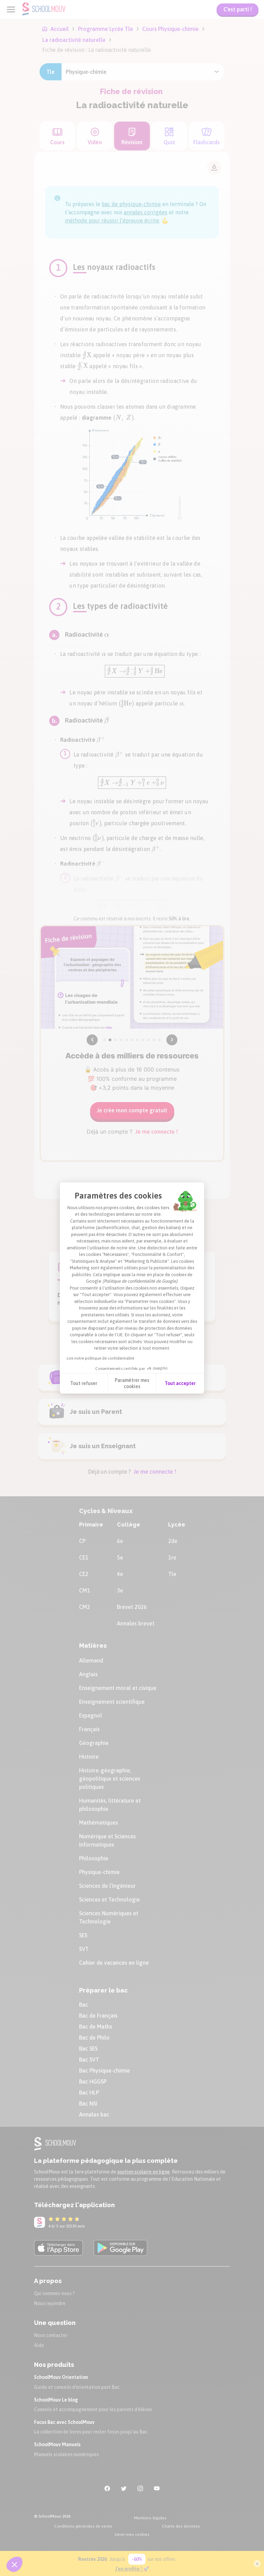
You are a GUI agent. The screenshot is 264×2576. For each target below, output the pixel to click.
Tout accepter (180, 1383)
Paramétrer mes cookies (132, 1383)
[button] (14, 2564)
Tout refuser (84, 1383)
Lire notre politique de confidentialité (100, 1358)
